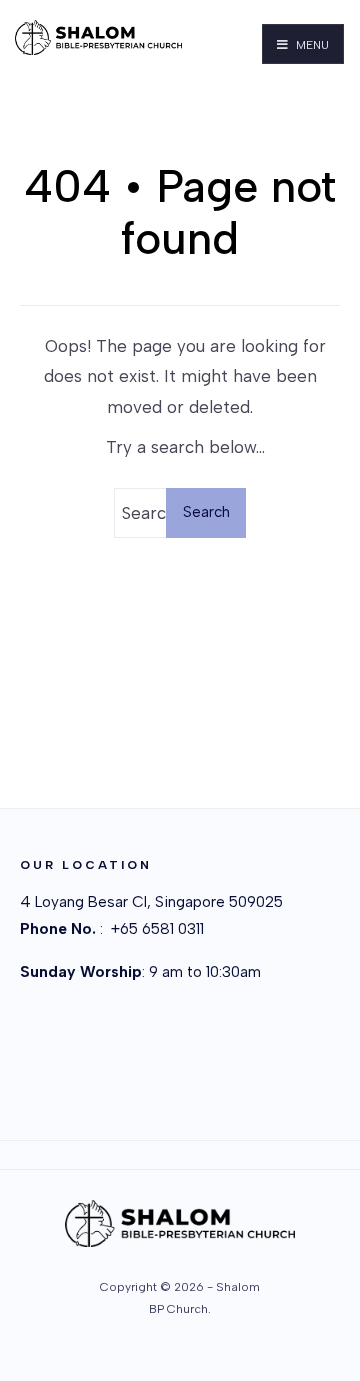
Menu (311, 45)
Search (206, 512)
